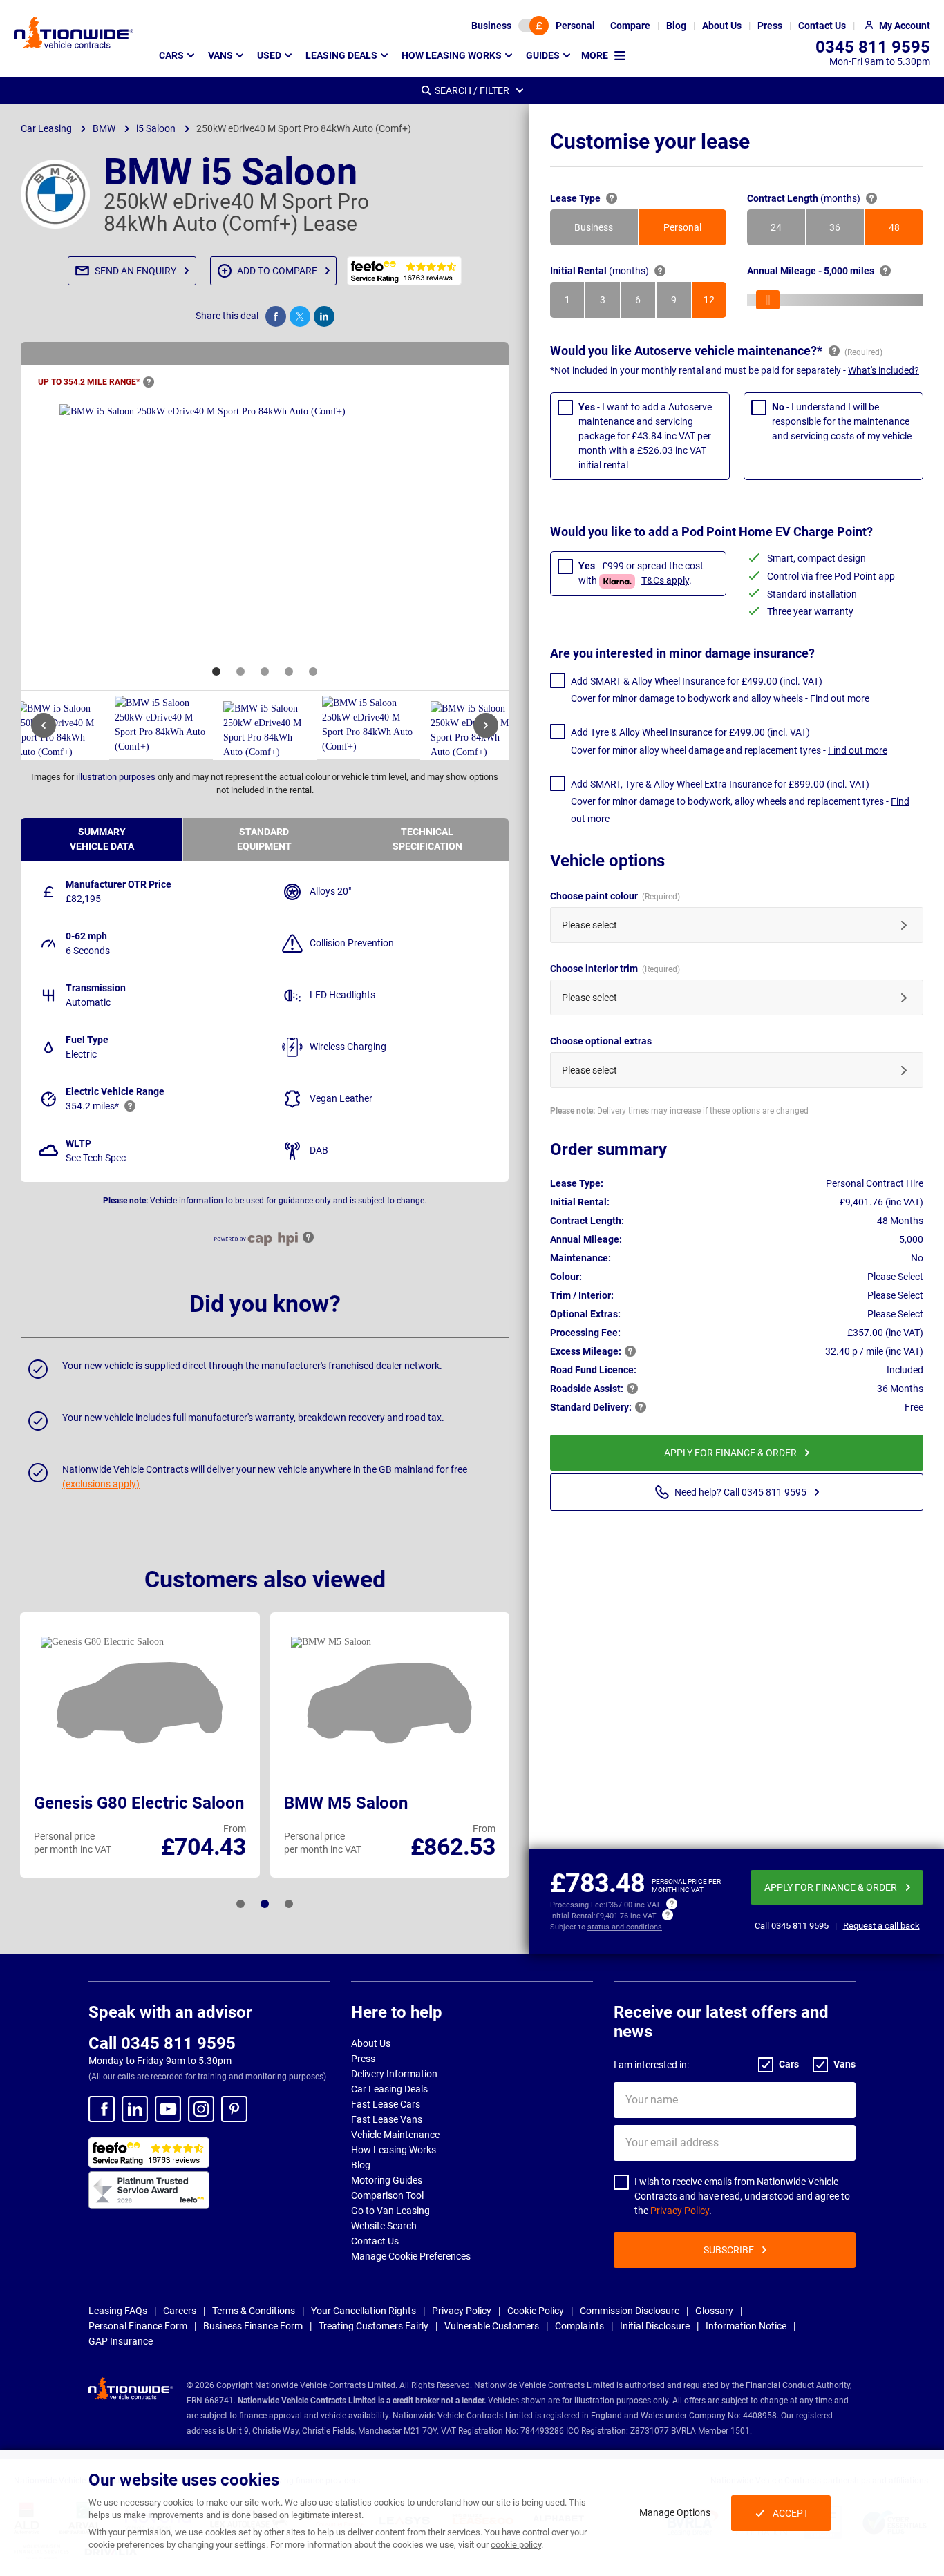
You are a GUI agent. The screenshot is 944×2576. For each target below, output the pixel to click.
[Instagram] (201, 2109)
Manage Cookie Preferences (411, 2256)
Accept (791, 2513)
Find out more (840, 698)
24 (788, 231)
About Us (371, 2043)
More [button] (595, 55)
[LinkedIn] (135, 2109)
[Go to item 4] (289, 671)
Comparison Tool (387, 2195)
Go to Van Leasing (390, 2211)
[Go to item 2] (240, 671)
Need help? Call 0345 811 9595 (740, 1492)
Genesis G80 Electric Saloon (139, 1803)
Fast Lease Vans (387, 2119)
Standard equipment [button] (264, 839)
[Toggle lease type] (534, 26)
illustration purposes (116, 777)
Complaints (579, 2326)
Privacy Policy (680, 2211)
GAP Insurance (121, 2341)
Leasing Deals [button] (341, 55)
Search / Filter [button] (472, 90)
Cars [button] (171, 55)
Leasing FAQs (118, 2311)
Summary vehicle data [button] (102, 839)
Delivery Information (394, 2074)
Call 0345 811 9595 (162, 2043)
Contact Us (375, 2241)
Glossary (714, 2311)
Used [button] (269, 55)
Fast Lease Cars (386, 2104)
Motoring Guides (387, 2180)
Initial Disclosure (655, 2326)
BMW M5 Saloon (346, 1803)
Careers (180, 2311)
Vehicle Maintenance (395, 2135)
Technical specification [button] (427, 839)
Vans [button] (220, 55)
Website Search (384, 2226)
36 (847, 231)
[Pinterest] (234, 2109)
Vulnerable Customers (492, 2326)
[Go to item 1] (216, 671)
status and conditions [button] (625, 1927)
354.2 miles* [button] (92, 1106)
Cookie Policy (536, 2311)
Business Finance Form (253, 2326)
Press (363, 2059)
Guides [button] (543, 55)
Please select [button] (589, 925)
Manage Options (675, 2512)
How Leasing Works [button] (452, 55)
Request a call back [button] (881, 1926)
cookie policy (516, 2545)
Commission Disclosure (630, 2311)
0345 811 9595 (873, 47)
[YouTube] (168, 2109)
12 (715, 303)
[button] (132, 271)
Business (491, 26)
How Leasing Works (394, 2150)
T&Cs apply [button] (665, 580)
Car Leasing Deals (389, 2089)
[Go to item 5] (313, 671)
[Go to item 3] (265, 671)
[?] (149, 382)
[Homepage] (74, 32)
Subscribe (729, 2250)
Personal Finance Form (138, 2326)
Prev (44, 725)
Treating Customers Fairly (374, 2326)
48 (906, 231)
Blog (361, 2165)
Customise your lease (650, 141)
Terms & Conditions (254, 2311)
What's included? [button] (884, 370)
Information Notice (746, 2326)
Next (486, 725)
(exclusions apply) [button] (101, 1484)
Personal (575, 26)
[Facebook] (102, 2109)
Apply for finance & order (730, 1453)
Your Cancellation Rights (364, 2311)
